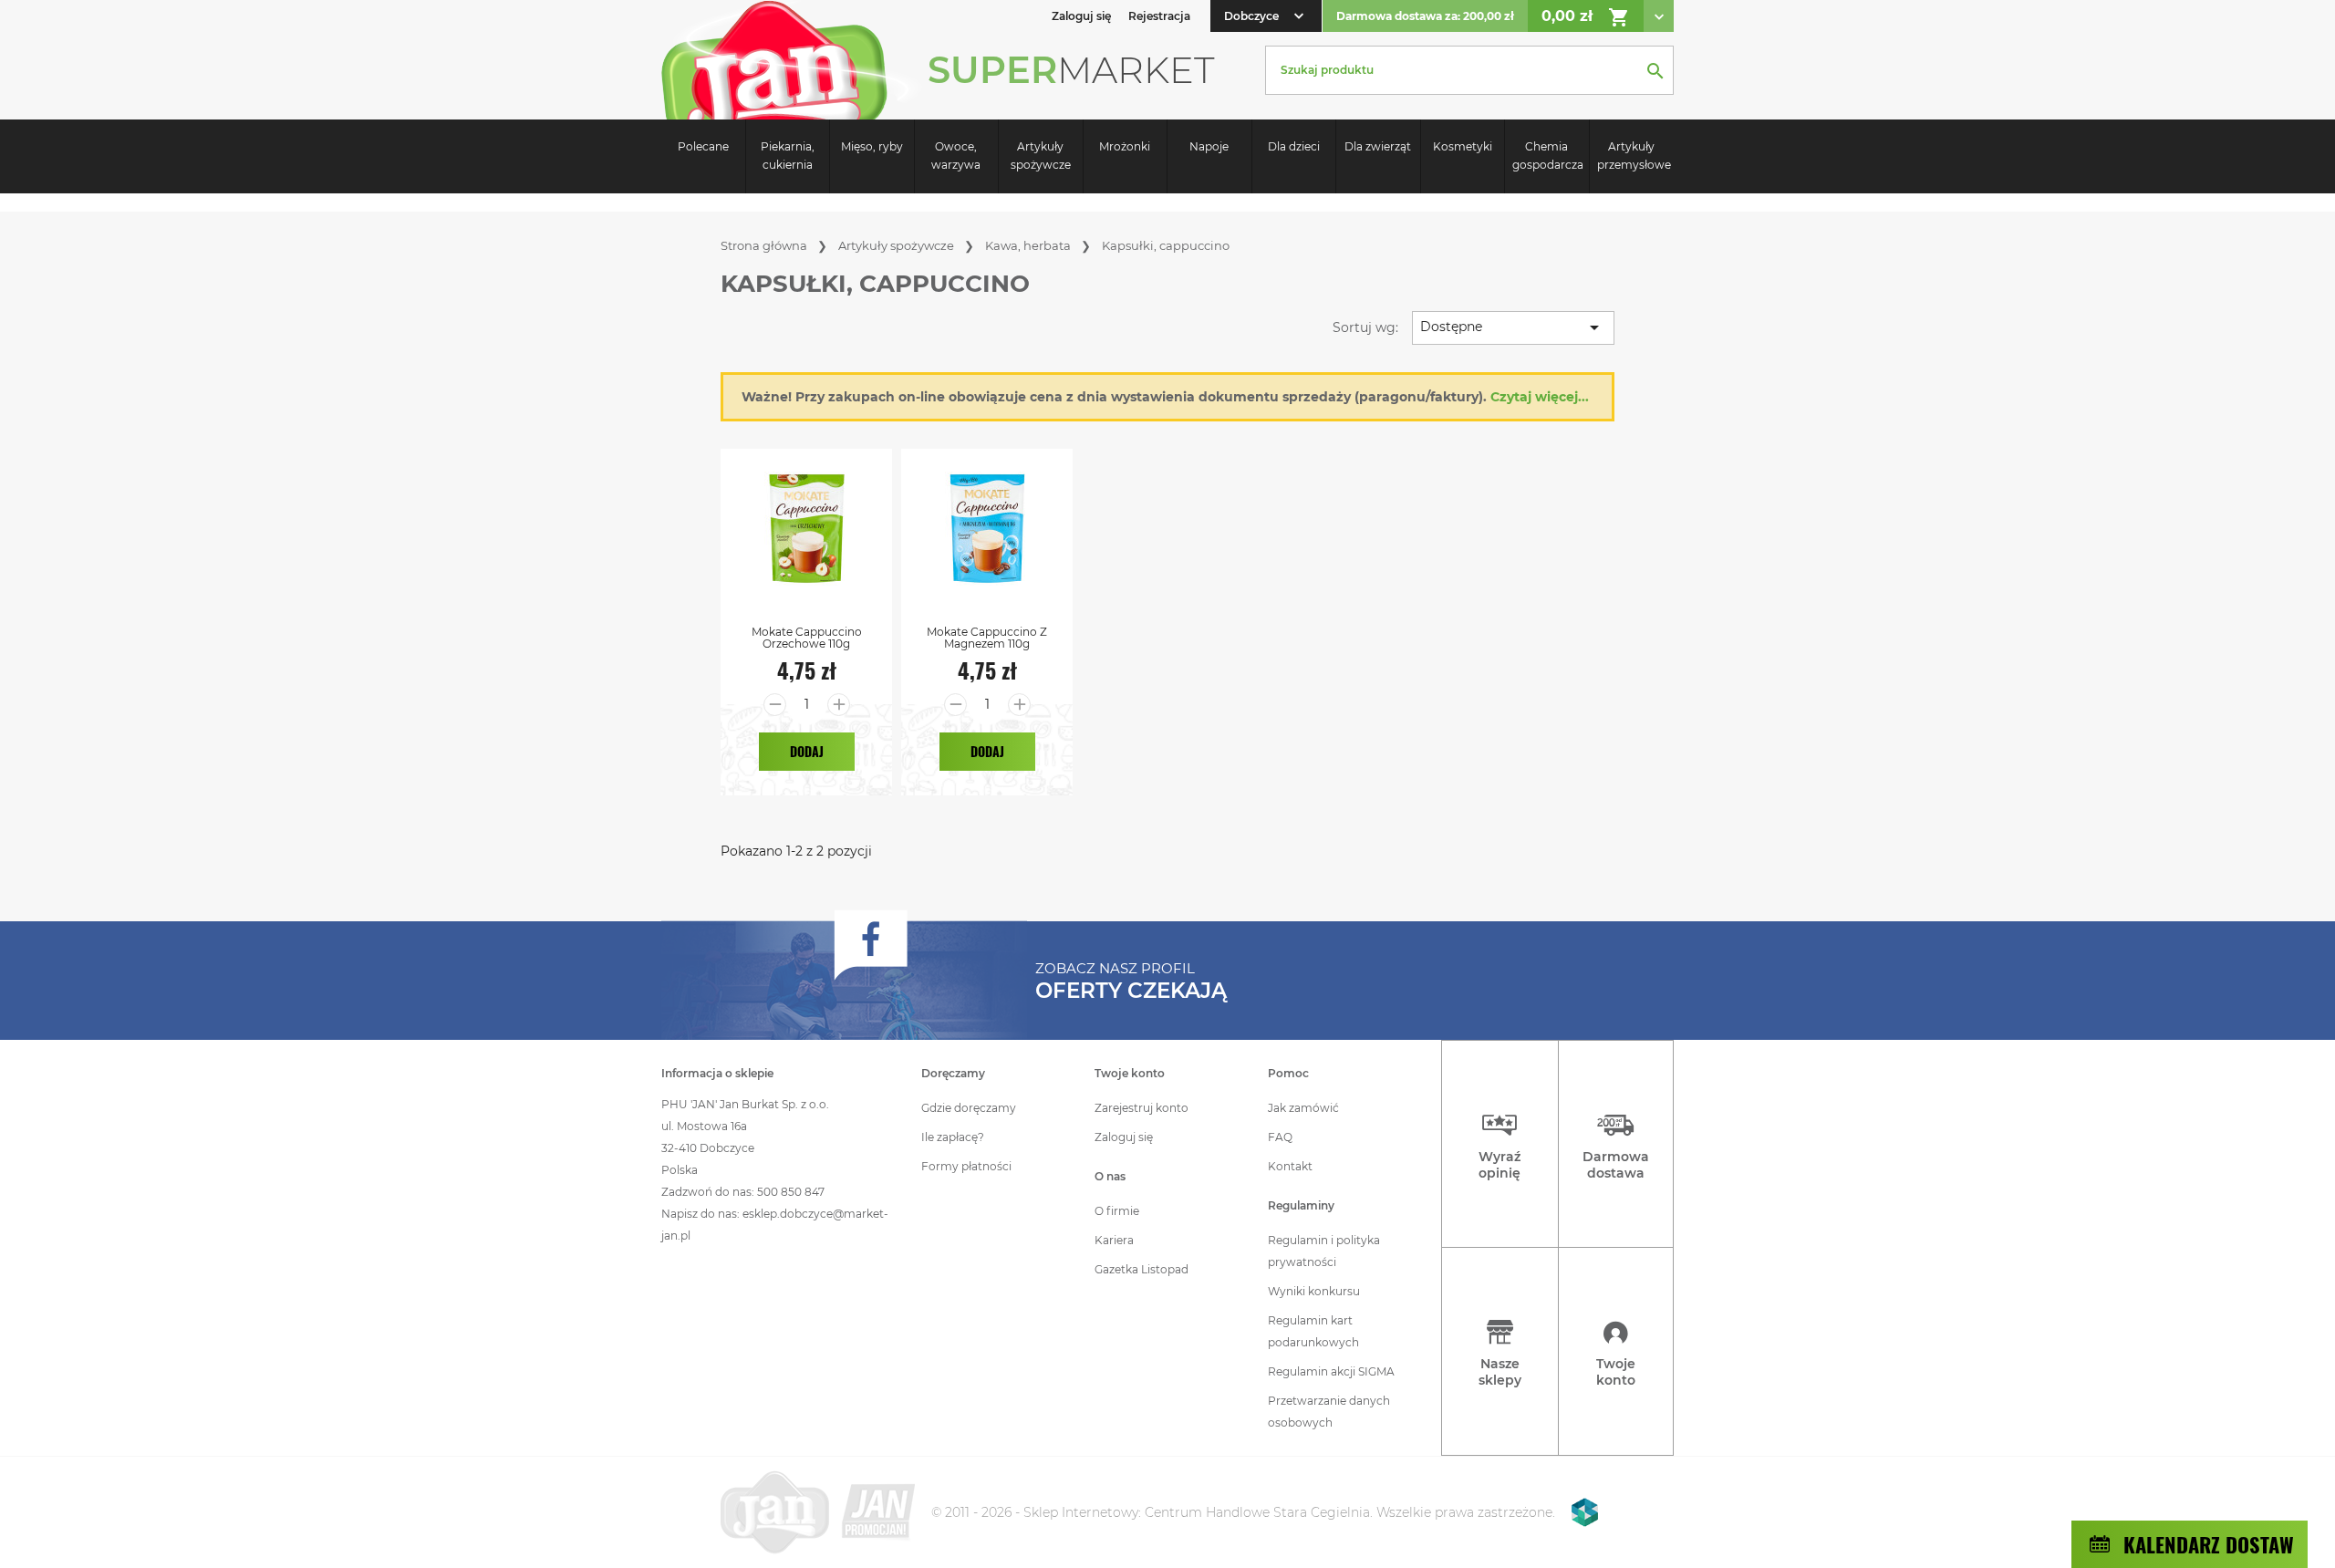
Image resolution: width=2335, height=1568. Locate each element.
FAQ (1280, 1137)
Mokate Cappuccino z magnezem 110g (987, 638)
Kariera (1114, 1240)
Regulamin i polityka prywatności (1324, 1251)
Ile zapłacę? (953, 1137)
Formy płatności (966, 1166)
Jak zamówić (1303, 1108)
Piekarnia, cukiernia (788, 156)
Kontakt (1290, 1166)
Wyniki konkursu (1314, 1291)
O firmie (1117, 1211)
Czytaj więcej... (1540, 397)
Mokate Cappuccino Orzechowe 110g (807, 638)
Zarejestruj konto (1142, 1108)
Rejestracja (1159, 16)
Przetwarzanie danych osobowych (1329, 1412)
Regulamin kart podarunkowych (1313, 1331)
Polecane (703, 146)
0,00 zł (1586, 17)
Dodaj (807, 751)
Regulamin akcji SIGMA (1331, 1371)
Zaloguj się (1124, 1137)
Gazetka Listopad (1142, 1269)
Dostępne (1513, 327)
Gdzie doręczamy (969, 1108)
